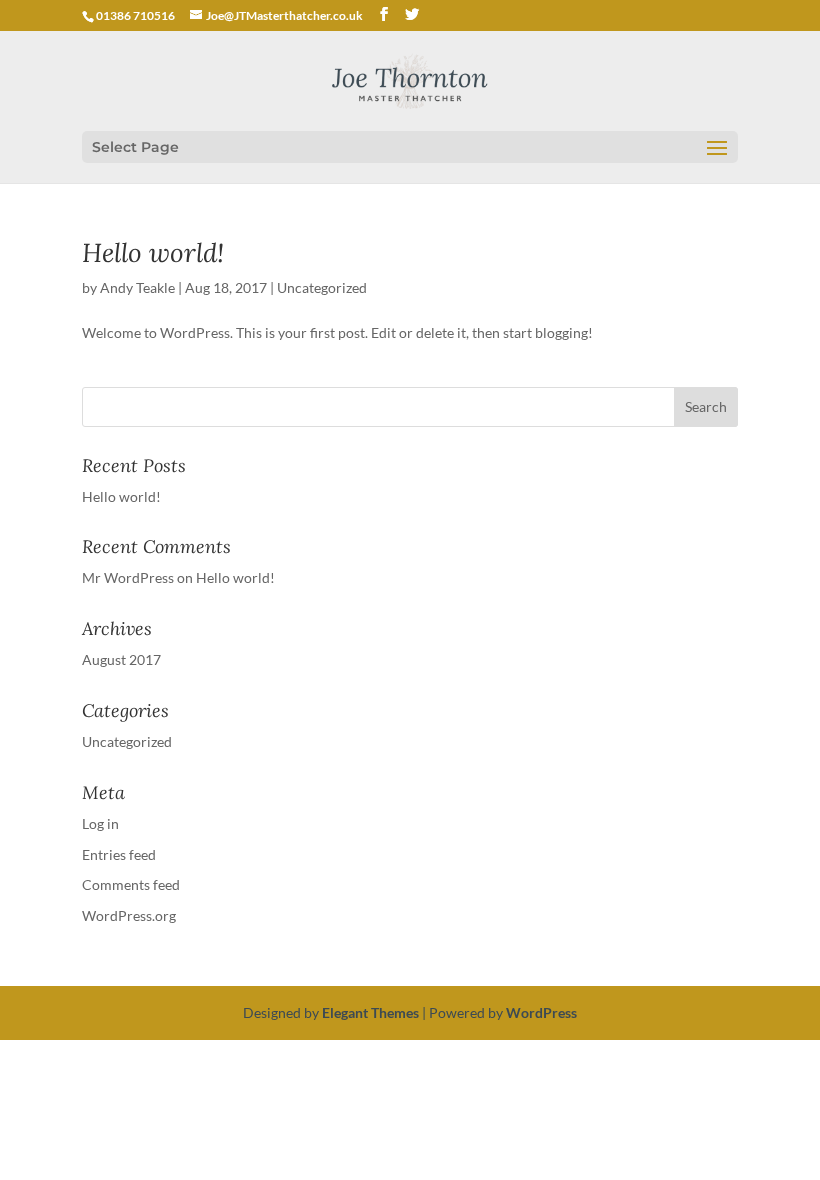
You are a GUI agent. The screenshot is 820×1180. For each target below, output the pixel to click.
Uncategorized (322, 287)
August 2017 (121, 659)
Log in (100, 823)
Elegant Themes (370, 1012)
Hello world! (153, 252)
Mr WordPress (128, 577)
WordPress (541, 1012)
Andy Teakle (137, 287)
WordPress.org (129, 915)
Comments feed (131, 884)
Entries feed (119, 854)
